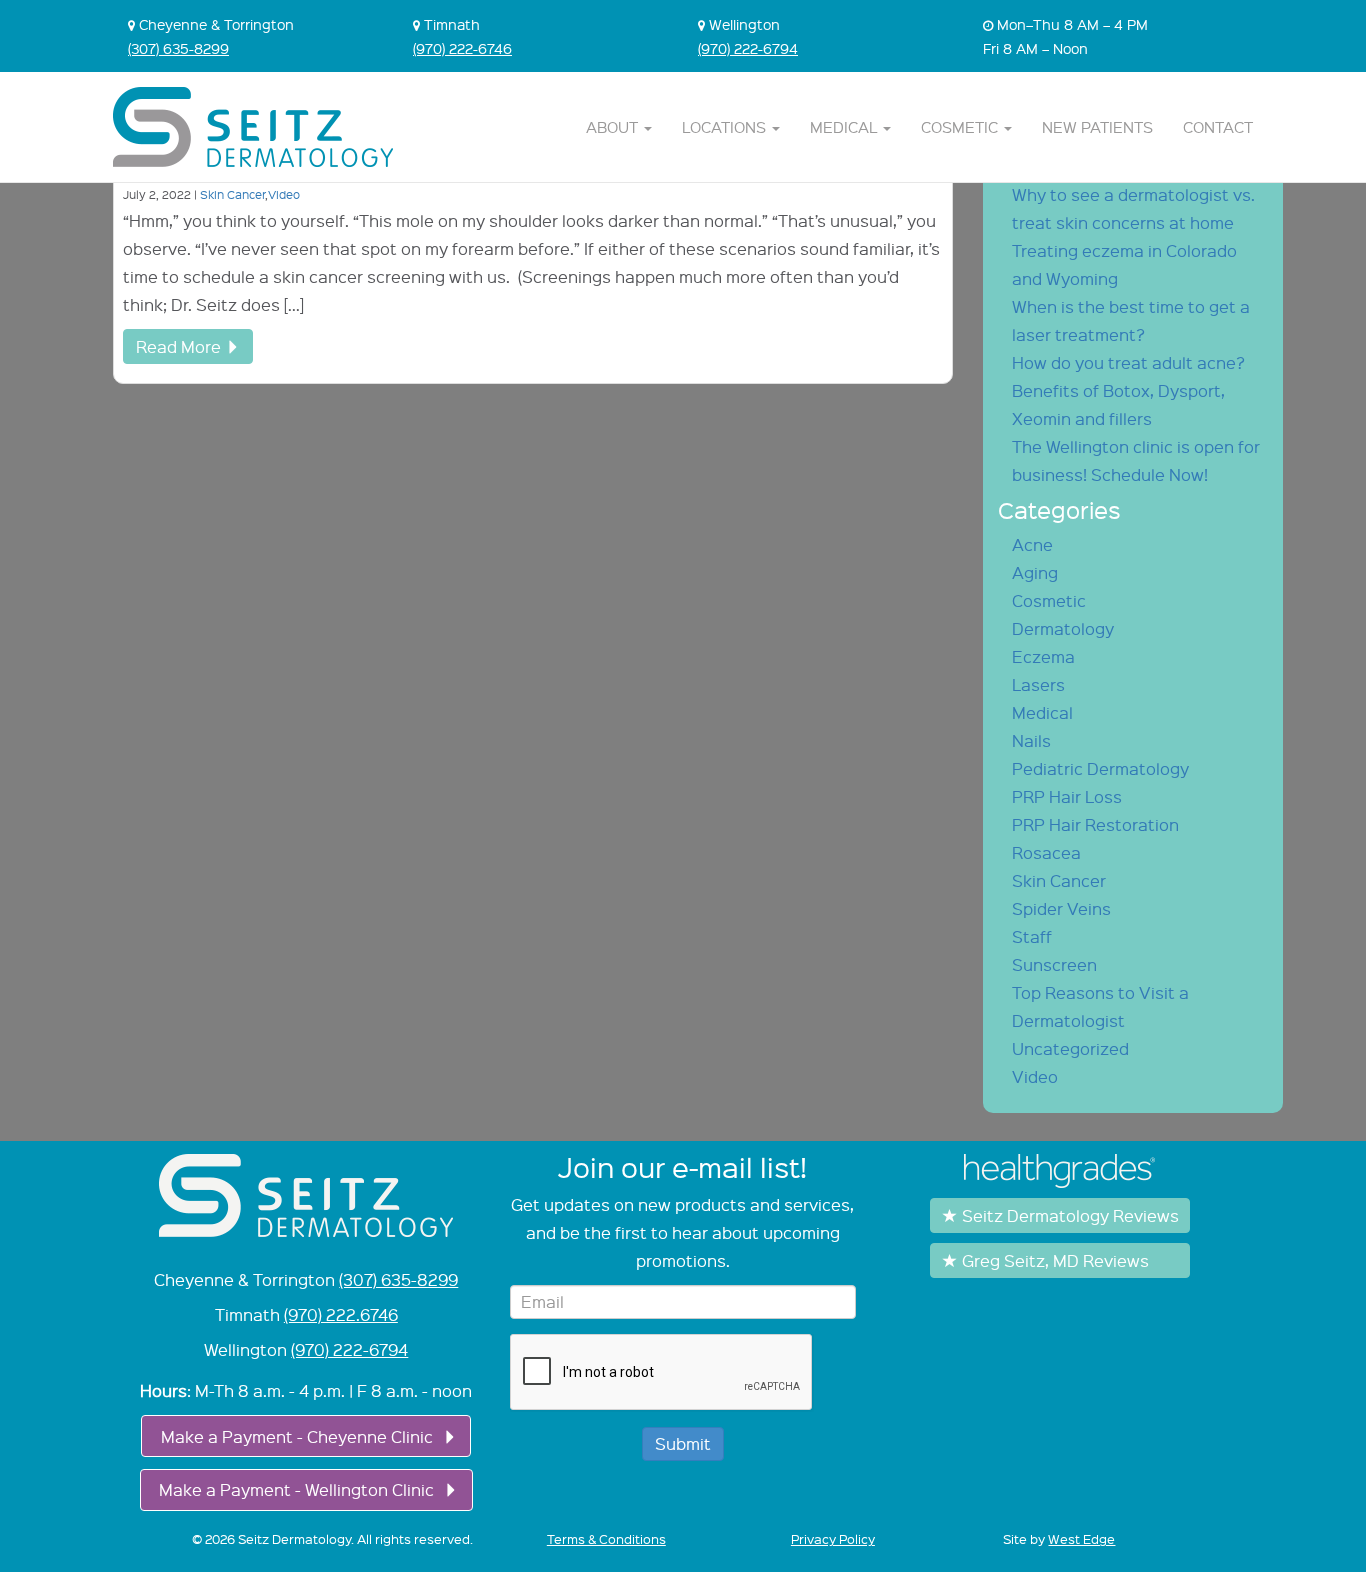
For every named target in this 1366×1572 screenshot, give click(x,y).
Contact (1218, 127)
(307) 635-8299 (178, 48)
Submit (683, 1443)
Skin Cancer (232, 194)
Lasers (1038, 684)
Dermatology (1063, 628)
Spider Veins (1061, 908)
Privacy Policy (833, 1539)
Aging (1035, 572)
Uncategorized (1070, 1048)
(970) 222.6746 (341, 1314)
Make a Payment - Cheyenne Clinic (297, 1436)
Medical (845, 127)
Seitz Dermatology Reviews (1070, 1215)
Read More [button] (178, 346)
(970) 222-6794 (748, 48)
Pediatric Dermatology (1100, 768)
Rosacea (1046, 852)
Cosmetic (961, 127)
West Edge (1081, 1539)
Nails (1031, 740)
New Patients (1097, 127)
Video (284, 194)
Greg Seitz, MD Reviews (1055, 1260)
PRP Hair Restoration (1095, 824)
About (614, 127)
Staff (1032, 936)
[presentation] (662, 1373)
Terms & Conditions (606, 1539)
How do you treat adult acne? (1128, 362)
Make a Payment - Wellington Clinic (296, 1489)
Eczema (1043, 656)
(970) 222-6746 (462, 48)
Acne (1032, 544)
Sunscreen (1054, 964)
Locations (726, 127)
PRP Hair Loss (1067, 796)
